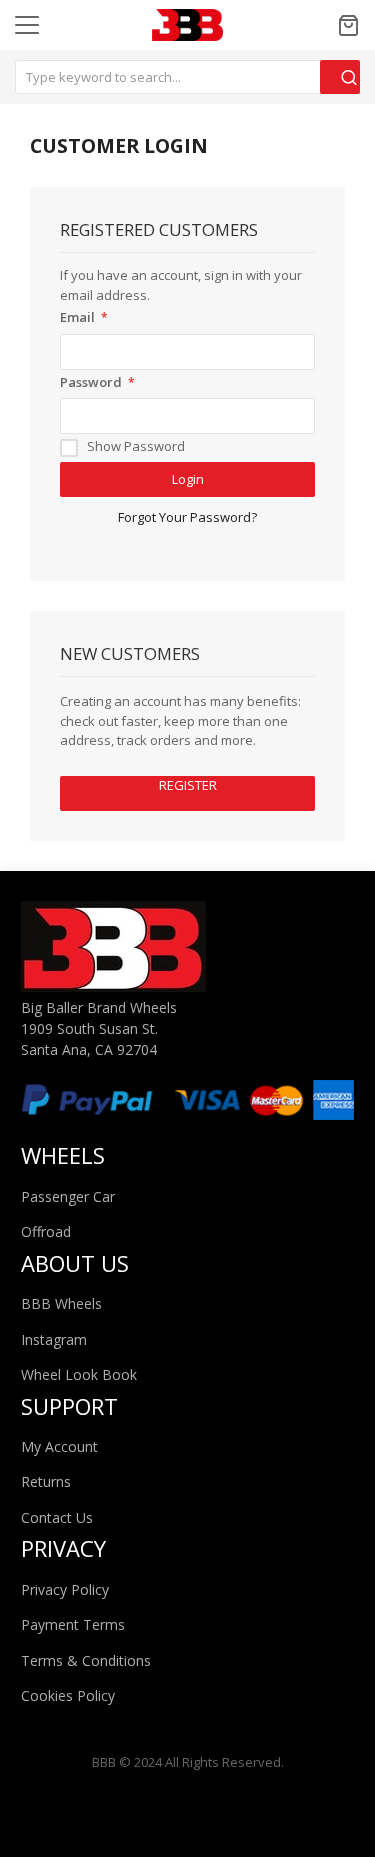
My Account (59, 1446)
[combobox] (187, 77)
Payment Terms (73, 1624)
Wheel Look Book (79, 1374)
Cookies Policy (68, 1695)
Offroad (46, 1231)
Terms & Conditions (86, 1660)
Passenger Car (68, 1196)
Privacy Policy (65, 1589)
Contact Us (57, 1517)
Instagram (54, 1339)
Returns (46, 1481)
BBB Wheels (61, 1303)
